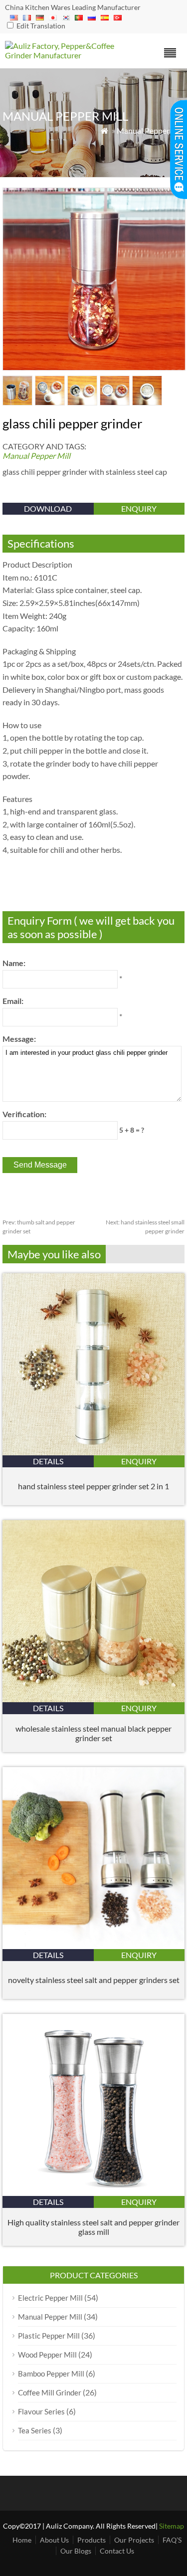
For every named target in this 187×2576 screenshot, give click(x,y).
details (48, 1461)
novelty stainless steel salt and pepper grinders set (94, 1980)
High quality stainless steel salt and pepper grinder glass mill (93, 2227)
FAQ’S (172, 2540)
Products (92, 2540)
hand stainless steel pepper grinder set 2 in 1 (93, 1486)
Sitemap (172, 2526)
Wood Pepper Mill (47, 2355)
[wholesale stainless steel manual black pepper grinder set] (93, 1699)
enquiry (139, 508)
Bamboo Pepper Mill (51, 2374)
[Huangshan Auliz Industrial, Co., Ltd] (71, 55)
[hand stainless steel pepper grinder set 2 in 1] (93, 1452)
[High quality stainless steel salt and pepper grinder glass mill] (93, 2193)
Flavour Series (41, 2411)
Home (22, 2540)
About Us (54, 2540)
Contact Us (117, 2551)
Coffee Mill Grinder (50, 2392)
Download (48, 508)
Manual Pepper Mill (151, 130)
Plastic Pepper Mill (49, 2336)
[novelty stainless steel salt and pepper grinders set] (93, 1946)
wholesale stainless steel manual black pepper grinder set (93, 1733)
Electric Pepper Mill (50, 2298)
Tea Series (35, 2430)
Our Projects (134, 2540)
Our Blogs (76, 2551)
